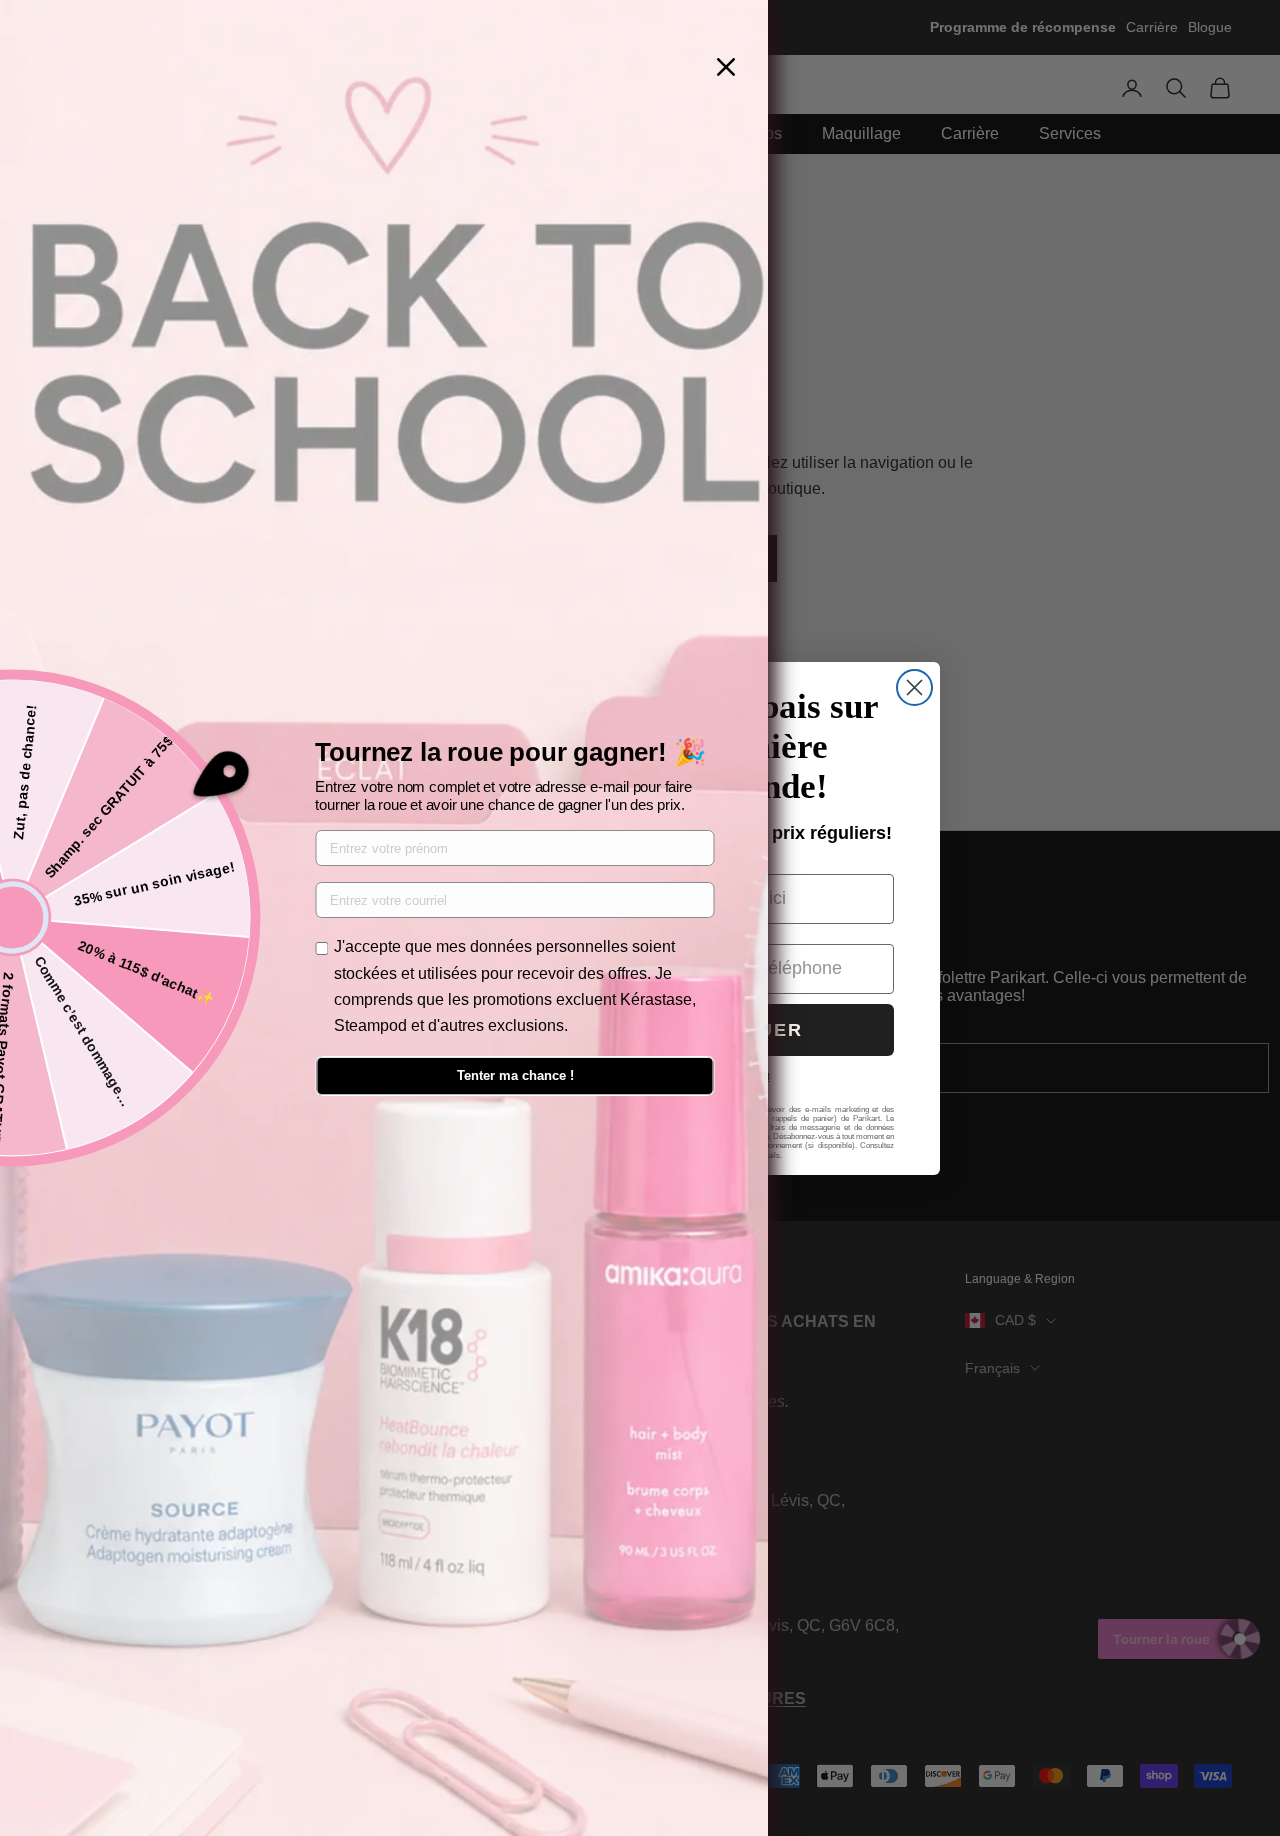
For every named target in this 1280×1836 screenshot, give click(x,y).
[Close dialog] (914, 687)
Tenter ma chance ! (515, 1075)
